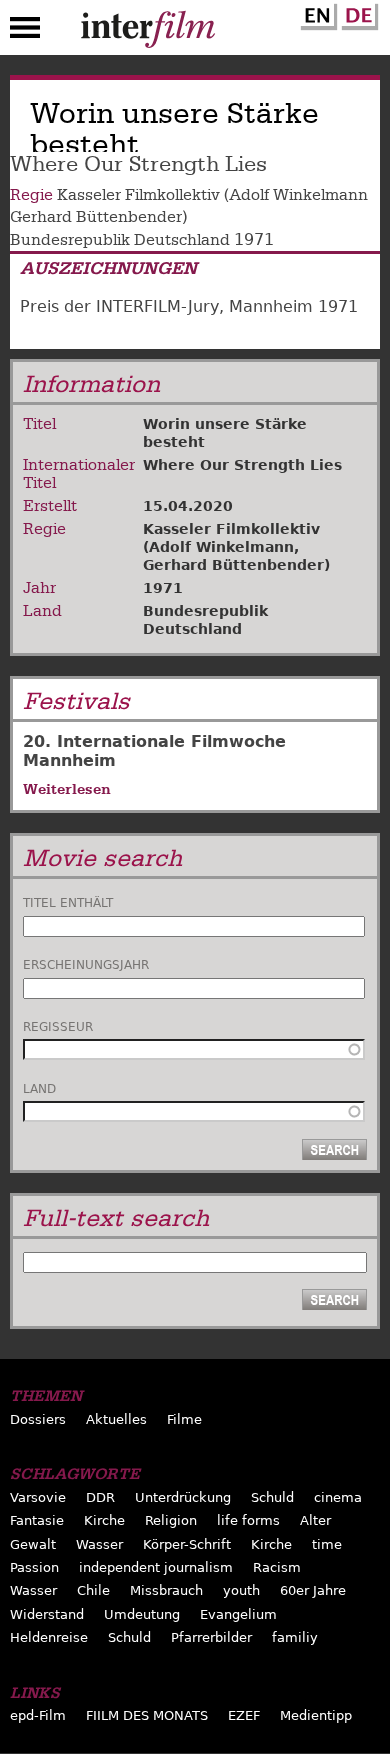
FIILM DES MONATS (147, 1715)
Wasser (99, 1544)
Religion (171, 1520)
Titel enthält (68, 903)
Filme (184, 1419)
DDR (100, 1497)
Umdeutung (142, 1614)
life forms (248, 1520)
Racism (277, 1567)
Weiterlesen (67, 789)
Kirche (104, 1520)
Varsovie (38, 1497)
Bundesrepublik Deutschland (120, 240)
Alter (315, 1520)
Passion (34, 1567)
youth (241, 1590)
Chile (93, 1590)
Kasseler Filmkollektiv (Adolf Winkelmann (212, 195)
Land (39, 1089)
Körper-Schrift (187, 1544)
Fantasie (37, 1520)
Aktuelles (116, 1419)
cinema (338, 1497)
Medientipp (316, 1715)
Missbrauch (166, 1590)
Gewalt (33, 1544)
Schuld (272, 1497)
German (357, 13)
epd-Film (38, 1715)
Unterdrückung (183, 1497)
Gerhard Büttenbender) (98, 217)
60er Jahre (313, 1590)
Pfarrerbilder (211, 1637)
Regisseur (58, 1027)
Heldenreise (49, 1637)
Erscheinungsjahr (86, 965)
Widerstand (47, 1614)
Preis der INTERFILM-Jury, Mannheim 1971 (189, 306)
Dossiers (38, 1419)
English (316, 13)
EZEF (244, 1715)
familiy (295, 1637)
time (327, 1544)
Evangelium (238, 1614)
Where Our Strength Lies (242, 465)
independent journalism (156, 1567)
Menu (25, 32)
